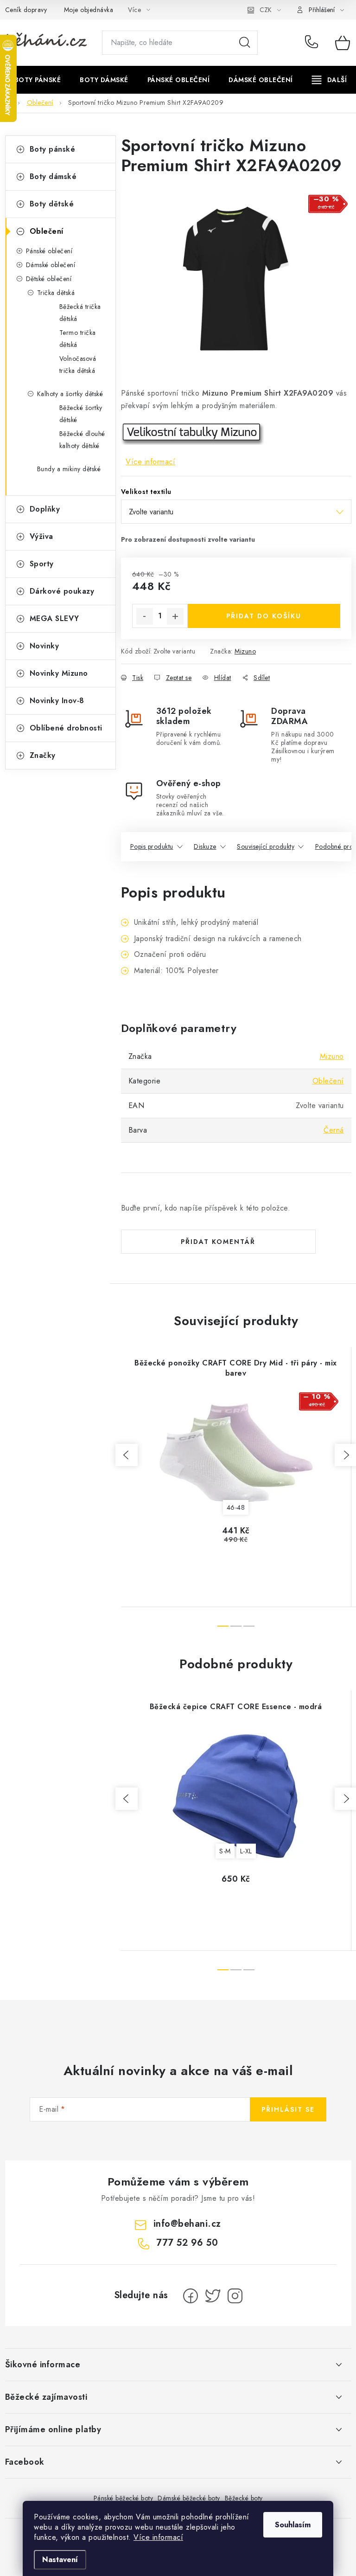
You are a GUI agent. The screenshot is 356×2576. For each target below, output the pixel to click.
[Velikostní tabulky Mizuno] (193, 433)
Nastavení (60, 2560)
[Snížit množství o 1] (145, 616)
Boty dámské (53, 176)
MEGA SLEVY (54, 618)
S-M (225, 1851)
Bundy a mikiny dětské (69, 469)
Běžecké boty (244, 2498)
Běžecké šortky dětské (81, 414)
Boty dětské (52, 204)
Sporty (42, 564)
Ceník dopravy (26, 10)
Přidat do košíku (264, 616)
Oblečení (47, 231)
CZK (266, 10)
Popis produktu (152, 846)
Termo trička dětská (78, 339)
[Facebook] (191, 2296)
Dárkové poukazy (62, 591)
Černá (334, 1130)
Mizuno (245, 651)
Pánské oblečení (49, 251)
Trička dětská (56, 293)
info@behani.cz (187, 2224)
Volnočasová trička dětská (78, 365)
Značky (43, 755)
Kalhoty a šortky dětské (70, 394)
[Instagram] (235, 2296)
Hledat (245, 43)
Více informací (158, 2537)
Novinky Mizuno (59, 673)
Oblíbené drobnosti (66, 728)
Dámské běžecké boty (189, 2498)
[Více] (329, 80)
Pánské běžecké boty (124, 2498)
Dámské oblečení (51, 265)
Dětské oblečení (49, 279)
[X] (213, 2296)
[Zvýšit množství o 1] (175, 616)
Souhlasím (293, 2525)
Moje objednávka (89, 10)
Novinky (44, 646)
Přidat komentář (218, 1242)
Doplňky (45, 509)
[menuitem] (38, 80)
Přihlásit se (288, 2109)
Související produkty (266, 846)
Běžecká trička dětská (80, 313)
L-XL (246, 1851)
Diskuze (205, 846)
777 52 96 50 (313, 43)
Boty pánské (53, 149)
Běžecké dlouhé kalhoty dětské (82, 440)
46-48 (236, 1507)
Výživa (41, 536)
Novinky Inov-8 (57, 701)
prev (127, 1455)
